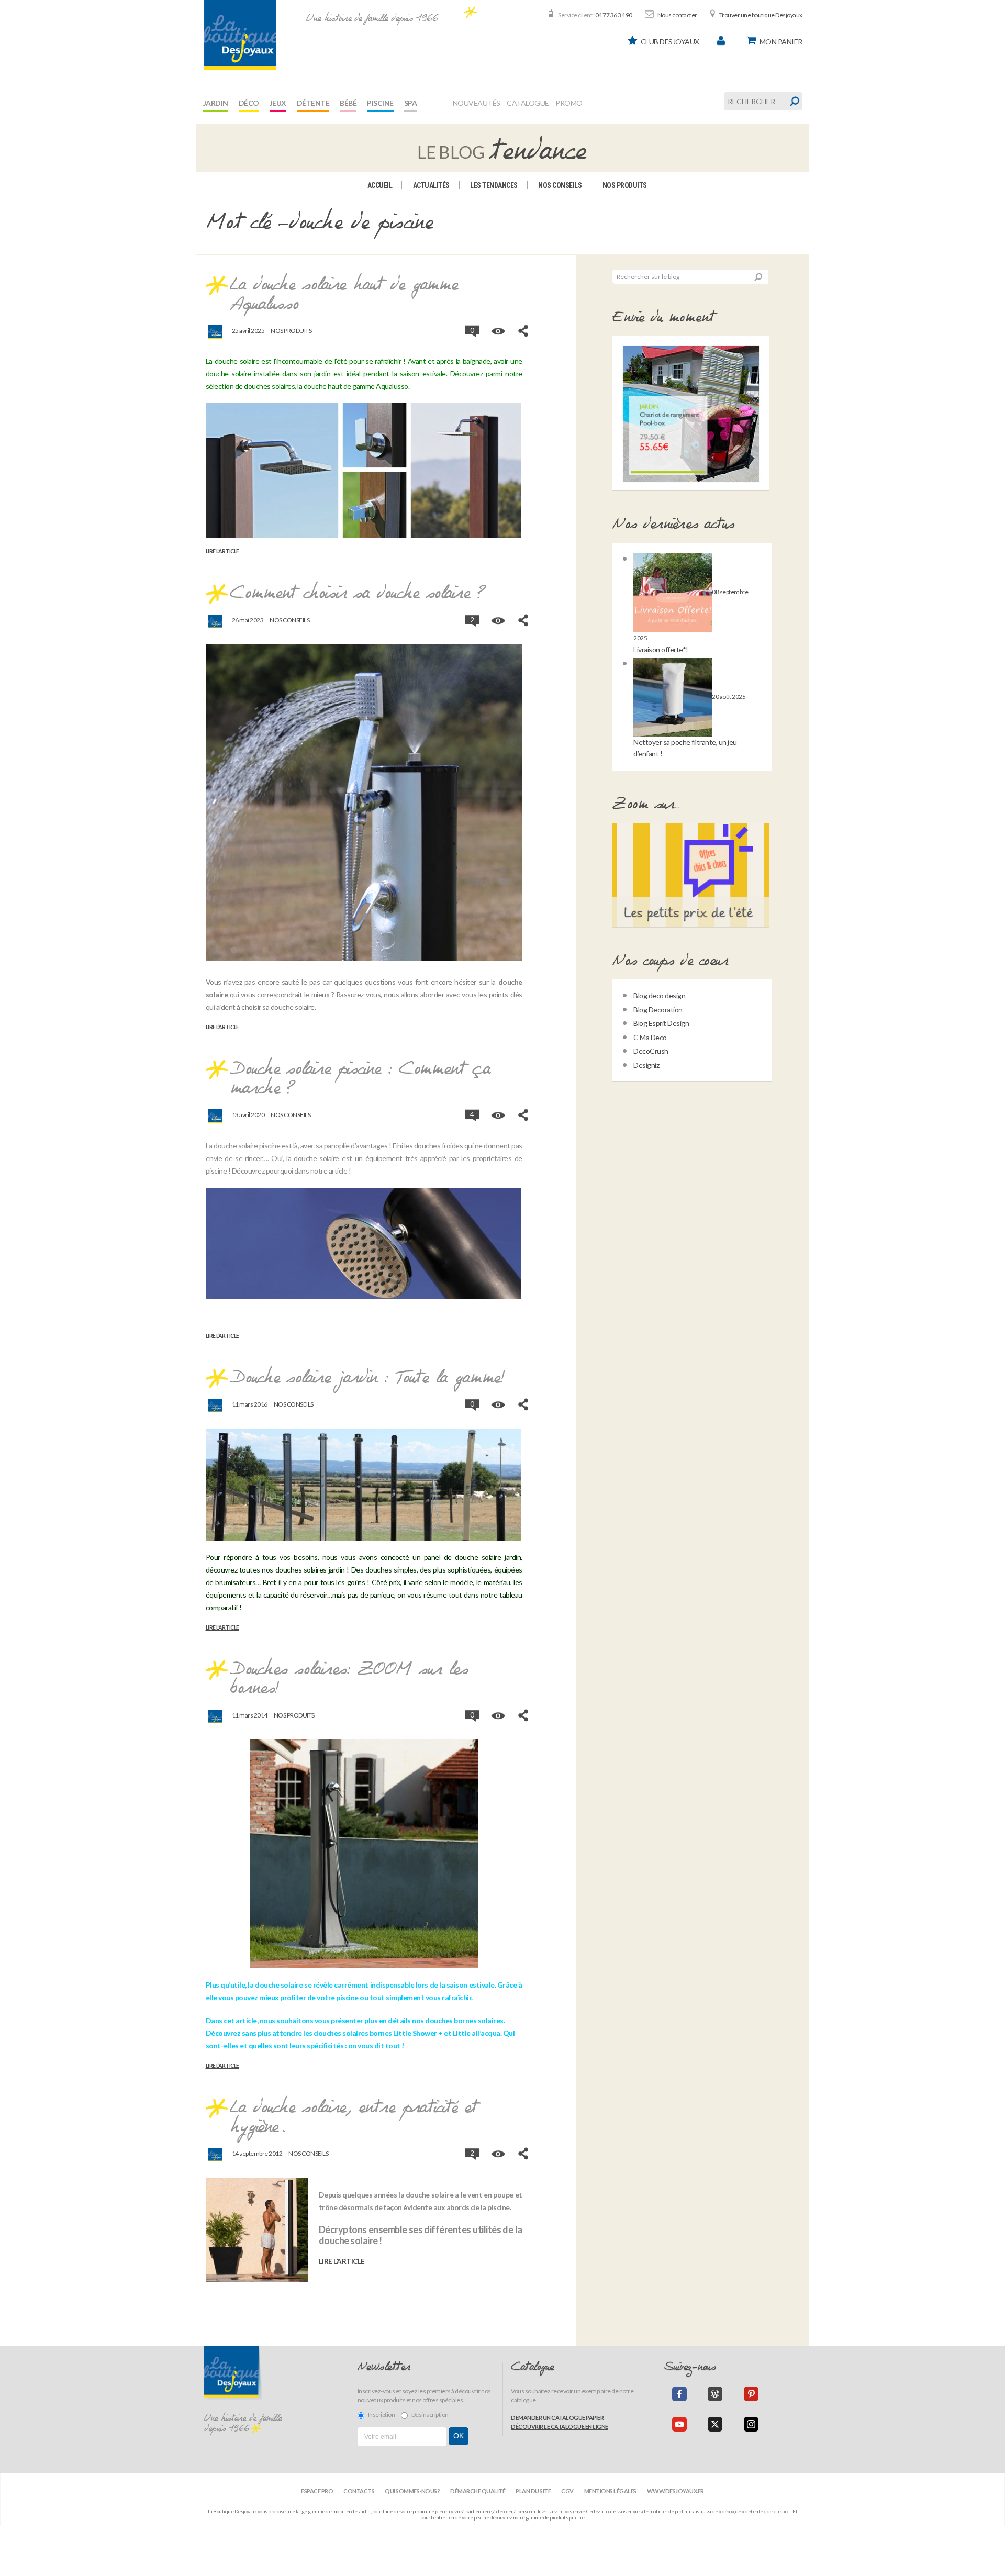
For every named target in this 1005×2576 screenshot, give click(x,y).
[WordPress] (715, 2394)
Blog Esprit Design (661, 1023)
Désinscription (430, 2415)
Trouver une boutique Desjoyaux (761, 15)
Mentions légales (610, 2491)
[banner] (240, 35)
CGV (567, 2491)
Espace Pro (317, 2491)
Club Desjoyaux (670, 42)
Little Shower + (418, 2033)
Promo (569, 103)
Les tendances (494, 185)
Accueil (380, 185)
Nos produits (625, 185)
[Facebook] (679, 2394)
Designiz (646, 1065)
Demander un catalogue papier (557, 2418)
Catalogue (528, 103)
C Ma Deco (650, 1037)
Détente (313, 103)
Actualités (431, 185)
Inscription (382, 2415)
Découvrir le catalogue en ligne (560, 2427)
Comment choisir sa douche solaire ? (358, 594)
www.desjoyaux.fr (675, 2491)
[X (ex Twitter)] (715, 2424)
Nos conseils (560, 185)
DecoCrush (651, 1051)
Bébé (348, 103)
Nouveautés (477, 103)
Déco (249, 103)
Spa (411, 103)
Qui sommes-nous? (412, 2491)
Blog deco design (659, 995)
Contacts (359, 2491)
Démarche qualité (478, 2491)
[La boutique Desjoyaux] (502, 147)
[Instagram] (751, 2424)
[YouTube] (679, 2424)
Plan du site (533, 2491)
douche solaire (279, 1985)
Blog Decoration (658, 1010)
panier (781, 42)
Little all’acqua (477, 2033)
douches (289, 1570)
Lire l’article (222, 551)
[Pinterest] (751, 2394)
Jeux (278, 103)
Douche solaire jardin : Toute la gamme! (367, 1378)
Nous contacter (677, 15)
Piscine (380, 103)
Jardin (216, 103)
